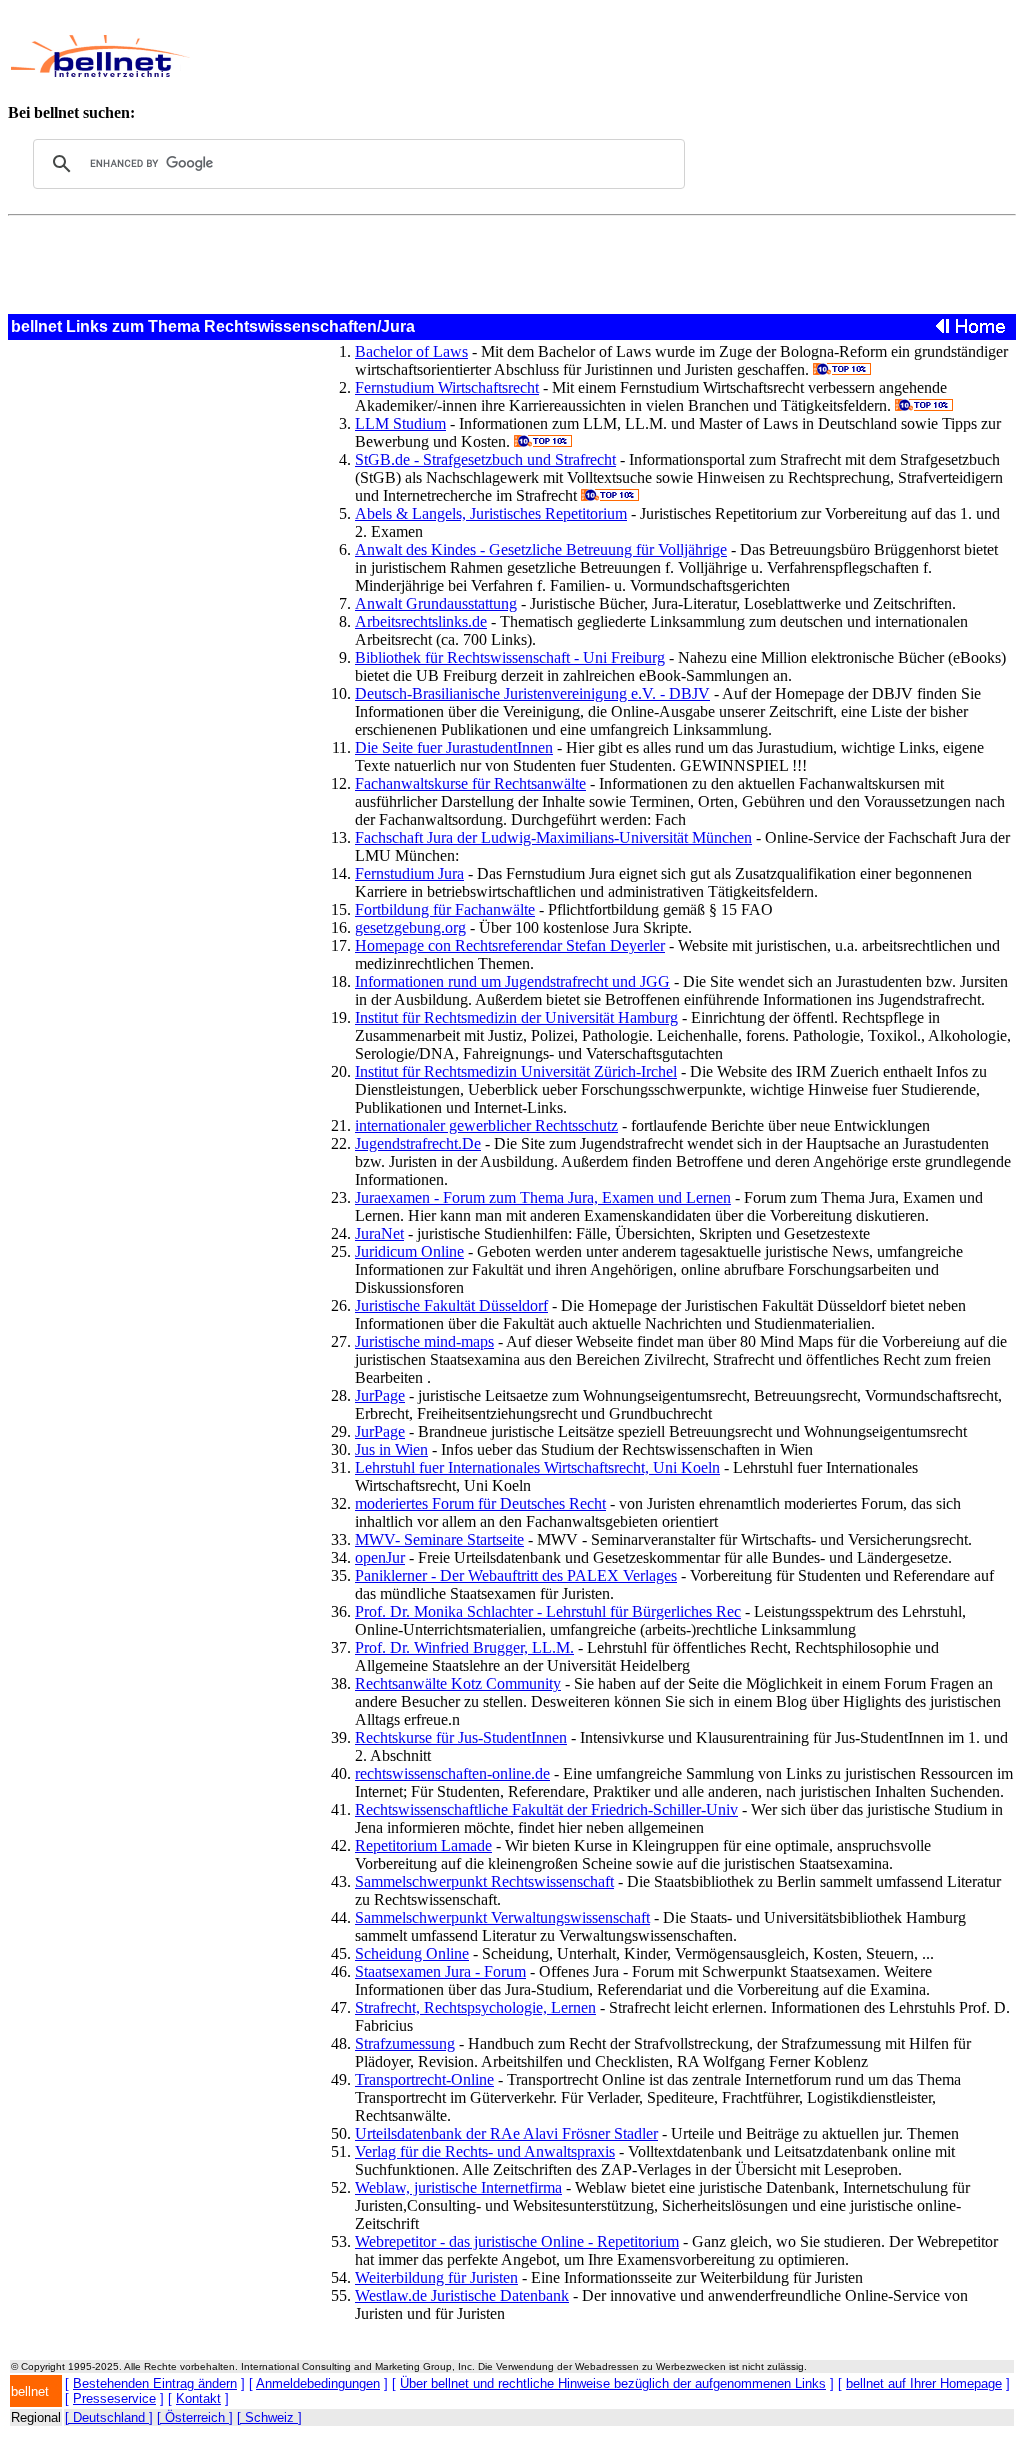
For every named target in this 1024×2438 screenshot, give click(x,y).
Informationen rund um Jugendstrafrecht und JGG (512, 981)
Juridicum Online (409, 1251)
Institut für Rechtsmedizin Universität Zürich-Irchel (516, 1071)
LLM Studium (400, 423)
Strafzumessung (405, 2043)
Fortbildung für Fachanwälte (445, 909)
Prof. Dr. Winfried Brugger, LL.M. (464, 1647)
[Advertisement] (576, 56)
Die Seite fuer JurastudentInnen (454, 747)
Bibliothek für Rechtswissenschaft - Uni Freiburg (510, 657)
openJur (380, 1557)
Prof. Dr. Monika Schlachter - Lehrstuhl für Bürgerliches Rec (548, 1611)
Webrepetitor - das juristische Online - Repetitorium (517, 2241)
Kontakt (198, 2398)
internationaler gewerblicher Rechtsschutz (486, 1125)
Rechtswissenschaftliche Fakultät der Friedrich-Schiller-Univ (546, 1809)
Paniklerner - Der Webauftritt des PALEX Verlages (516, 1575)
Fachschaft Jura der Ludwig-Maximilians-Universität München (553, 837)
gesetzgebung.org (410, 927)
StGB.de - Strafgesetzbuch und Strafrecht (485, 459)
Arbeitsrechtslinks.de (421, 621)
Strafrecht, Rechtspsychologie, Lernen (475, 2007)
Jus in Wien (391, 1449)
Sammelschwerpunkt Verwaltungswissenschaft (502, 1917)
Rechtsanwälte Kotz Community (458, 1683)
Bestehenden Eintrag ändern (155, 2383)
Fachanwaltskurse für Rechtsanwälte (470, 783)
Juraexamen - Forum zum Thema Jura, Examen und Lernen (543, 1197)
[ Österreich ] (195, 2417)
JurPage (380, 1395)
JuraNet (379, 1233)
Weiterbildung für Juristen (436, 2277)
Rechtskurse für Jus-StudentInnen (461, 1737)
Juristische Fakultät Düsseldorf (451, 1305)
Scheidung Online (412, 1953)
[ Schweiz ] (269, 2417)
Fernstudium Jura (409, 873)
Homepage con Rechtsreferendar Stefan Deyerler (510, 945)
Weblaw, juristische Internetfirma (458, 2187)
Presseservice (114, 2398)
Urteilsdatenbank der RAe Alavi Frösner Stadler (506, 2133)
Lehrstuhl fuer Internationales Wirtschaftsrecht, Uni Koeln (537, 1467)
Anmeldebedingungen (318, 2383)
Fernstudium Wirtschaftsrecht (447, 387)
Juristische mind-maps (424, 1341)
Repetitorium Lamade (423, 1845)
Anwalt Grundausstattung (436, 603)
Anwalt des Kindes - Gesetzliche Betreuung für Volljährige (541, 549)
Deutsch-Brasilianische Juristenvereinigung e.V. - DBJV (532, 693)
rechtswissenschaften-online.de (452, 1773)
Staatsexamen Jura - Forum (440, 1971)
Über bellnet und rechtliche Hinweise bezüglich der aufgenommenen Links (613, 2383)
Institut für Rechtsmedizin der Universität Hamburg (516, 1017)
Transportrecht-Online (424, 2079)
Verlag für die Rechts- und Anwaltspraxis (485, 2151)
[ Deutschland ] (109, 2417)
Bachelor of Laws (411, 351)
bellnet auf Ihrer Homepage (924, 2383)
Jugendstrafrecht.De (418, 1143)
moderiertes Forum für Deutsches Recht (480, 1503)
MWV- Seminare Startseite (439, 1539)
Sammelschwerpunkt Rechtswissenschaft (484, 1881)
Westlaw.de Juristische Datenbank (462, 2295)
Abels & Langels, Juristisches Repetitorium (491, 513)
